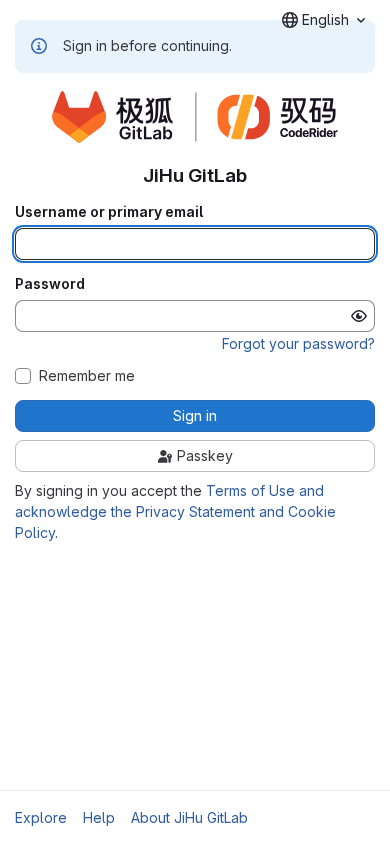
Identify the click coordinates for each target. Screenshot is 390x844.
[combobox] (323, 20)
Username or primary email (109, 212)
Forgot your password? (298, 343)
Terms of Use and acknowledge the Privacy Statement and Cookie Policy (175, 511)
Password (50, 284)
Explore (41, 817)
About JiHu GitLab (189, 817)
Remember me (87, 376)
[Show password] (359, 316)
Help (99, 817)
